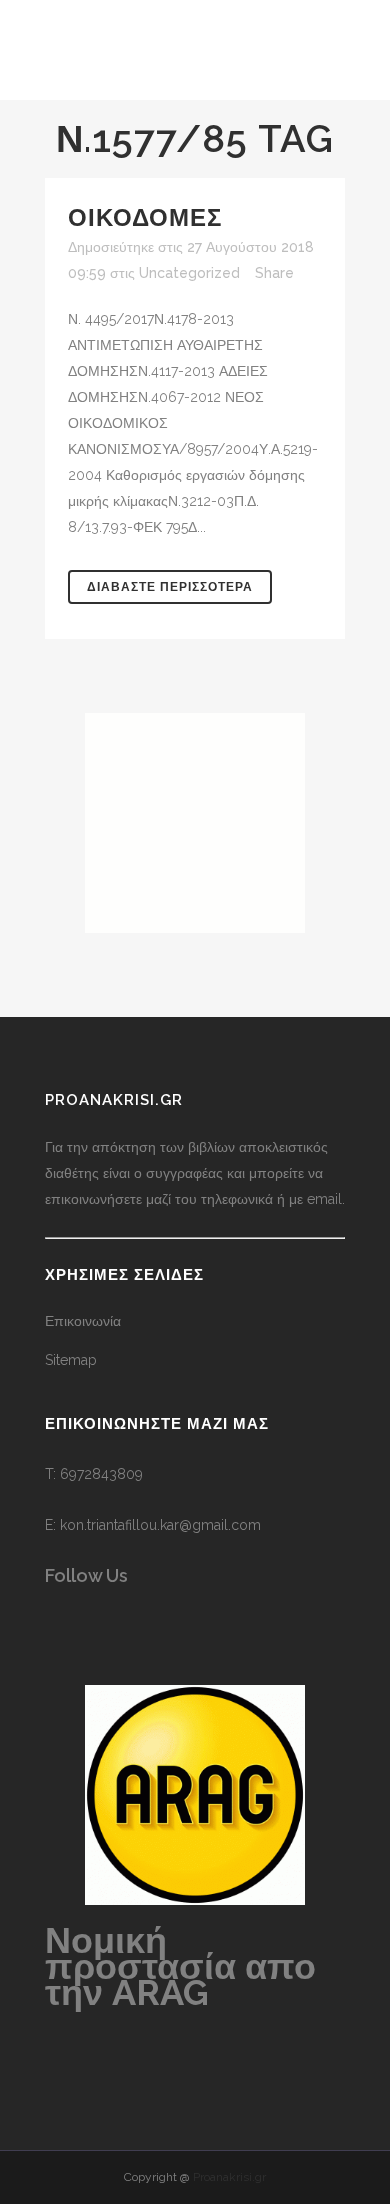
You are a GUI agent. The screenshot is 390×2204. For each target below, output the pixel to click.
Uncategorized (189, 273)
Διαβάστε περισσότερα (170, 587)
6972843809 (101, 1474)
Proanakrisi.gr (229, 2177)
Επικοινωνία (83, 1321)
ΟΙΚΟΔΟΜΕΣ (145, 217)
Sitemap (71, 1360)
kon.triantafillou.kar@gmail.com (160, 1525)
